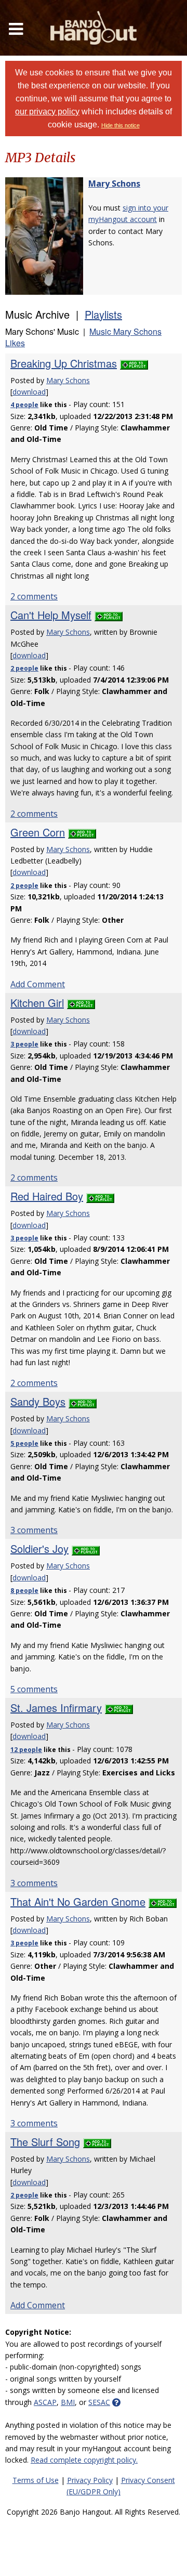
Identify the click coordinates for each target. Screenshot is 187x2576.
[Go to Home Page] (94, 28)
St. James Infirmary (56, 1708)
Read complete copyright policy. (84, 2460)
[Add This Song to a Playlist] (134, 363)
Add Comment (38, 984)
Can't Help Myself (51, 615)
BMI (68, 2402)
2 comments (34, 596)
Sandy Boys (38, 1401)
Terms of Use (36, 2480)
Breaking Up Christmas (64, 363)
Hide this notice (121, 125)
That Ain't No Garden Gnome (78, 1901)
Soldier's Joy (39, 1548)
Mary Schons (114, 184)
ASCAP (45, 2402)
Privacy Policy (90, 2480)
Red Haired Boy (47, 1196)
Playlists (103, 314)
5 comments (34, 1689)
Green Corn (38, 832)
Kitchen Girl (37, 1003)
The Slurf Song (45, 2142)
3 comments (34, 1530)
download (29, 392)
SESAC (99, 2402)
